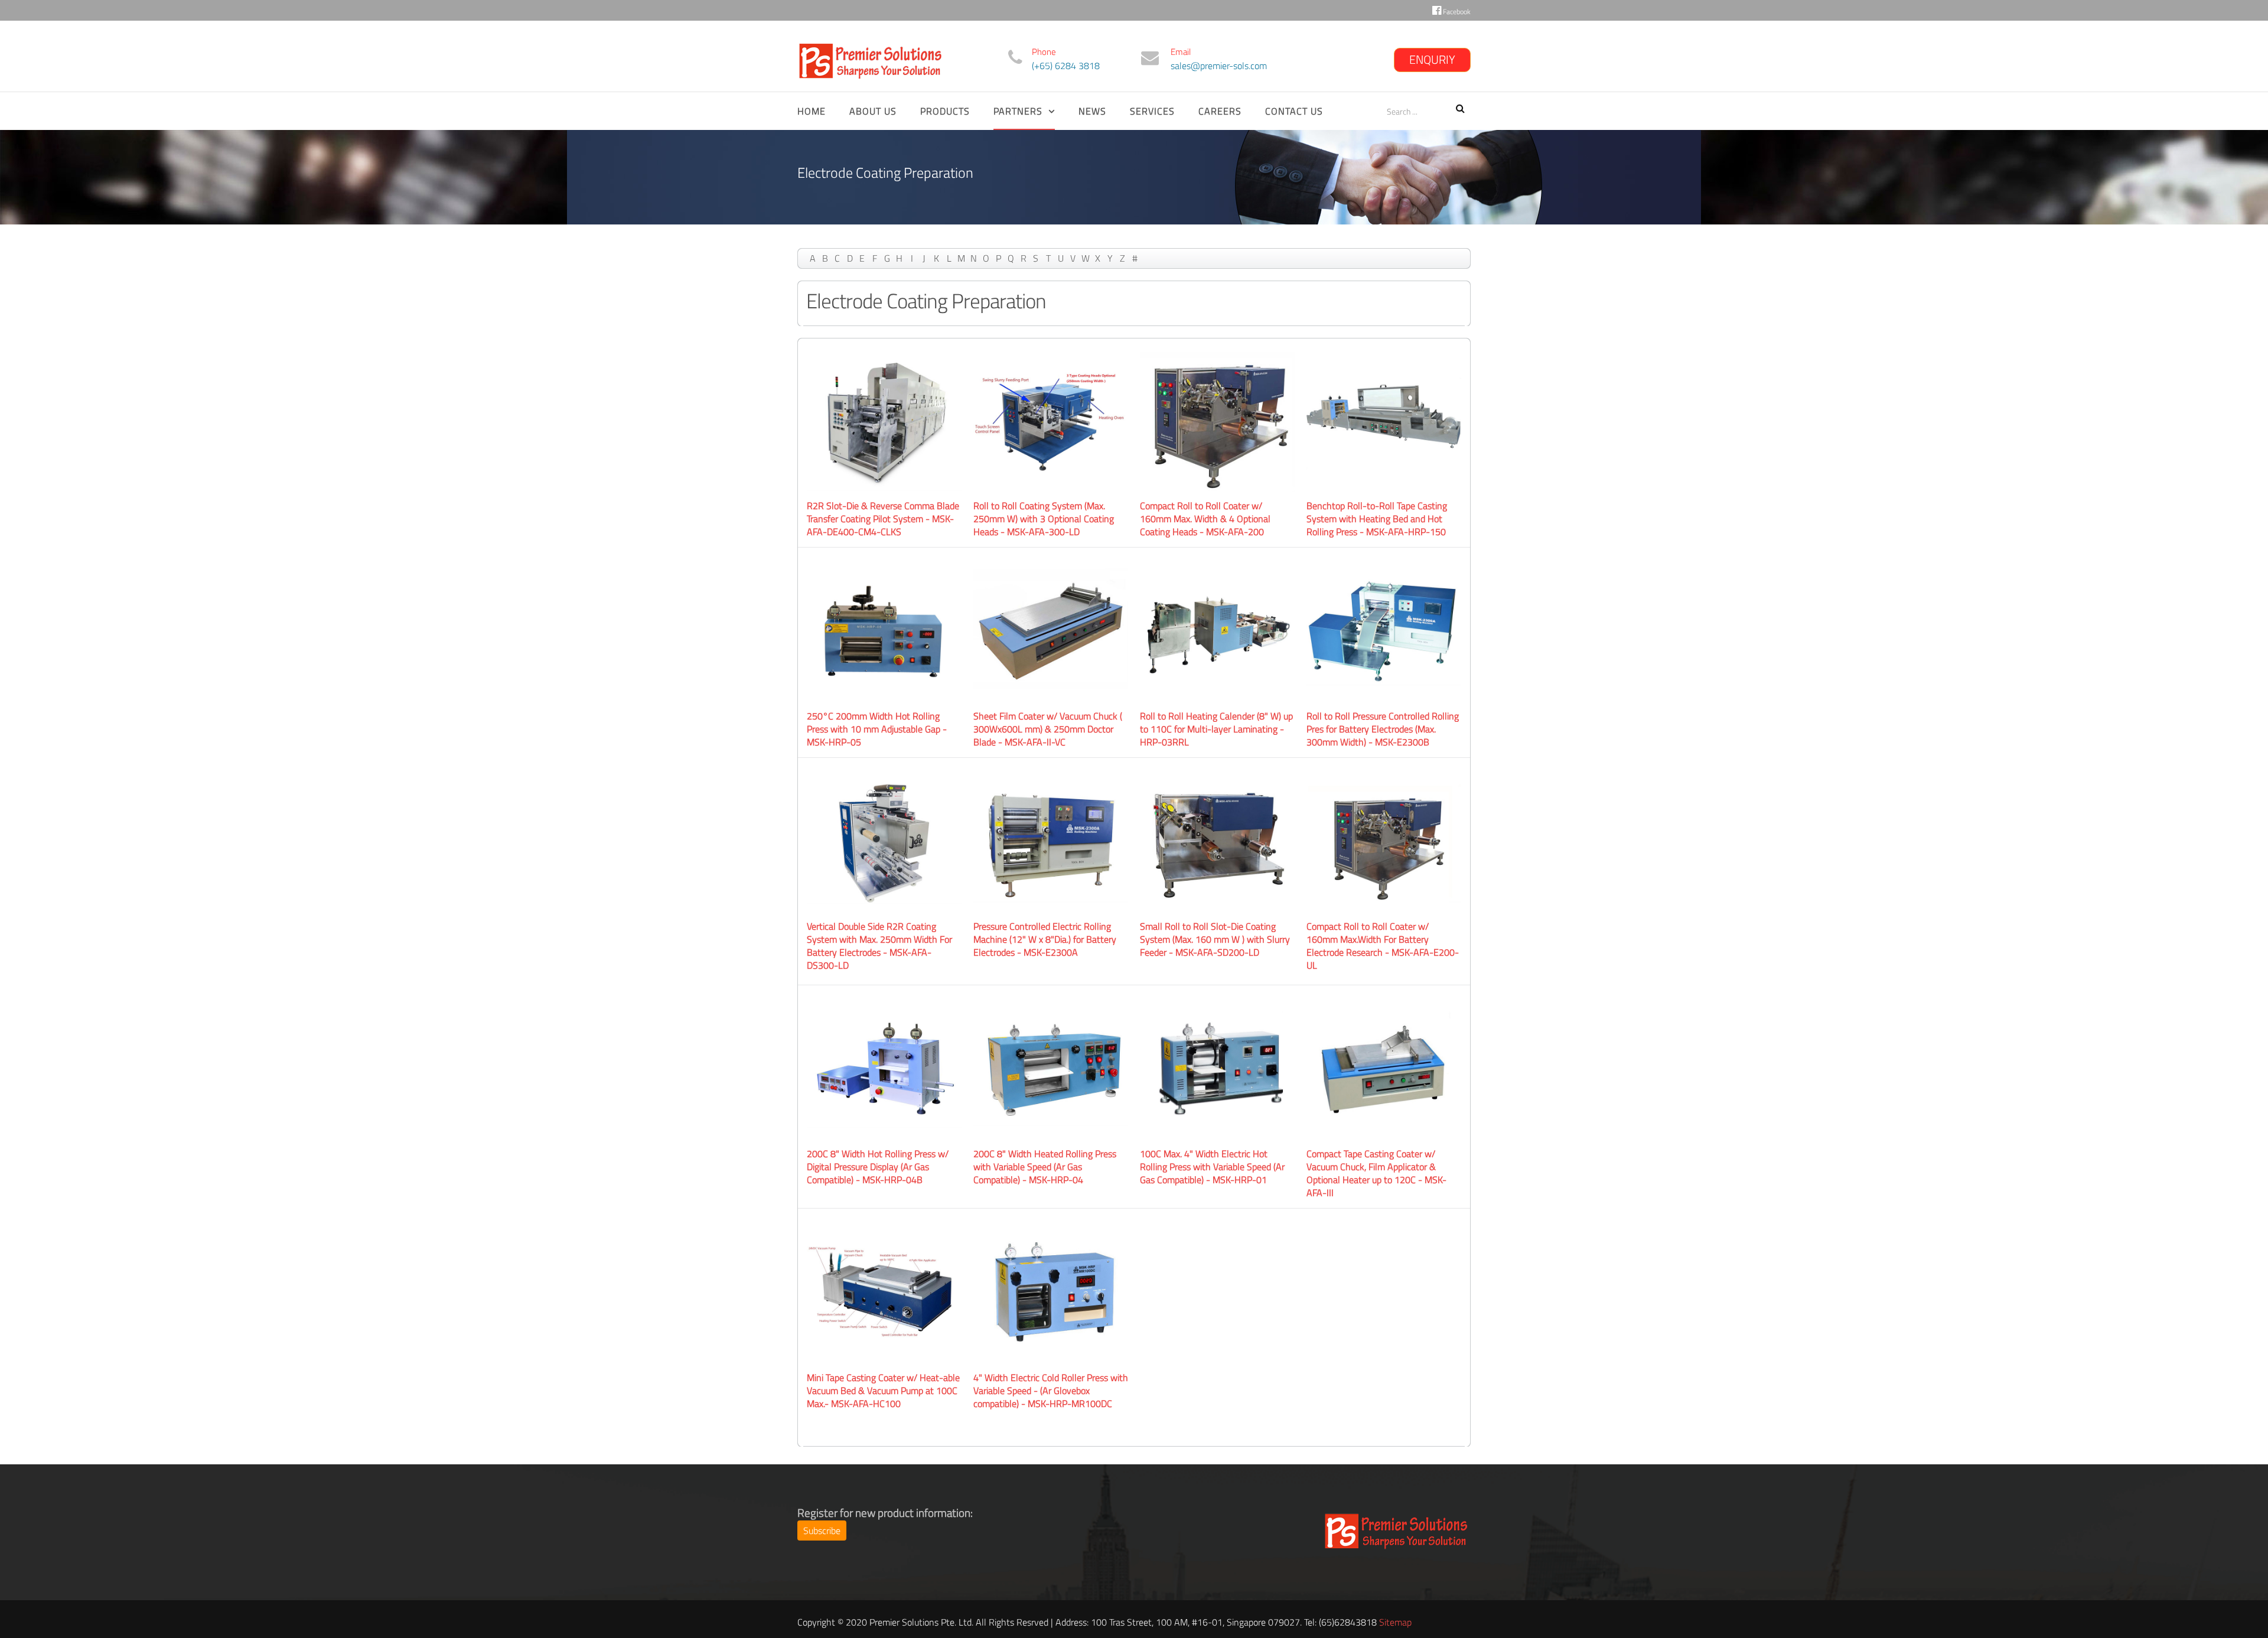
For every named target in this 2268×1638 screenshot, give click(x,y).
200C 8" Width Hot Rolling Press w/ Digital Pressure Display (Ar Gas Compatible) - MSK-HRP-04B (878, 1167)
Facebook (1456, 12)
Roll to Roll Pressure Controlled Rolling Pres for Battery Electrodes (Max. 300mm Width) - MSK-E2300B (1383, 729)
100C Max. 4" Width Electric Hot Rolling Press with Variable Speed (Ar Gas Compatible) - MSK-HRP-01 (1212, 1167)
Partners (1018, 111)
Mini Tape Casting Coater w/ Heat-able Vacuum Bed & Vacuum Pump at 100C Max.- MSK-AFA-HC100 (883, 1390)
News (1092, 111)
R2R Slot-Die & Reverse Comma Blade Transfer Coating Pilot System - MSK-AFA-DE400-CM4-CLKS (883, 519)
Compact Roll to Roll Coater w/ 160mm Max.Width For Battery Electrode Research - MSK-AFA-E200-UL (1383, 946)
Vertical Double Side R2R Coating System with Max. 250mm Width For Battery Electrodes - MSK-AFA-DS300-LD (879, 946)
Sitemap (1395, 1622)
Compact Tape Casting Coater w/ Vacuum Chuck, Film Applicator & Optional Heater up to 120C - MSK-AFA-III (1376, 1173)
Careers (1220, 111)
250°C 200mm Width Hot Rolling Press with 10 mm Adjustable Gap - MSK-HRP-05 (877, 729)
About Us (873, 111)
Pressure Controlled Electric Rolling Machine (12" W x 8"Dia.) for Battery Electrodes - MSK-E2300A (1045, 939)
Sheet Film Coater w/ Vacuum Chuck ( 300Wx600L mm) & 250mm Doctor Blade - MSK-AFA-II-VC (1048, 729)
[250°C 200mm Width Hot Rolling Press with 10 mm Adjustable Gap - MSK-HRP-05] (884, 630)
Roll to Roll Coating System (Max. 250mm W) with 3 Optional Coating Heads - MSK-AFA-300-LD (1044, 519)
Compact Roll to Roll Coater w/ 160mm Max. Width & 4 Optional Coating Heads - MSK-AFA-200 (1205, 519)
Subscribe (822, 1530)
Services (1152, 111)
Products (945, 111)
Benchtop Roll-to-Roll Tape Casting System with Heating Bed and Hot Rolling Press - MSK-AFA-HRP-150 (1377, 519)
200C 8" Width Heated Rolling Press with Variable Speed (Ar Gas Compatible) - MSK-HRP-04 (1045, 1167)
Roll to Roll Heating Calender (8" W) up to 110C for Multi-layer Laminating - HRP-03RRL (1216, 729)
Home (812, 111)
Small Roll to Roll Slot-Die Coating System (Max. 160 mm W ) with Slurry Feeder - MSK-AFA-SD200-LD (1215, 939)
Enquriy (1432, 59)
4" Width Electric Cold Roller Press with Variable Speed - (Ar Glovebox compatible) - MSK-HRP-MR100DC (1051, 1390)
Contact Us (1294, 111)
